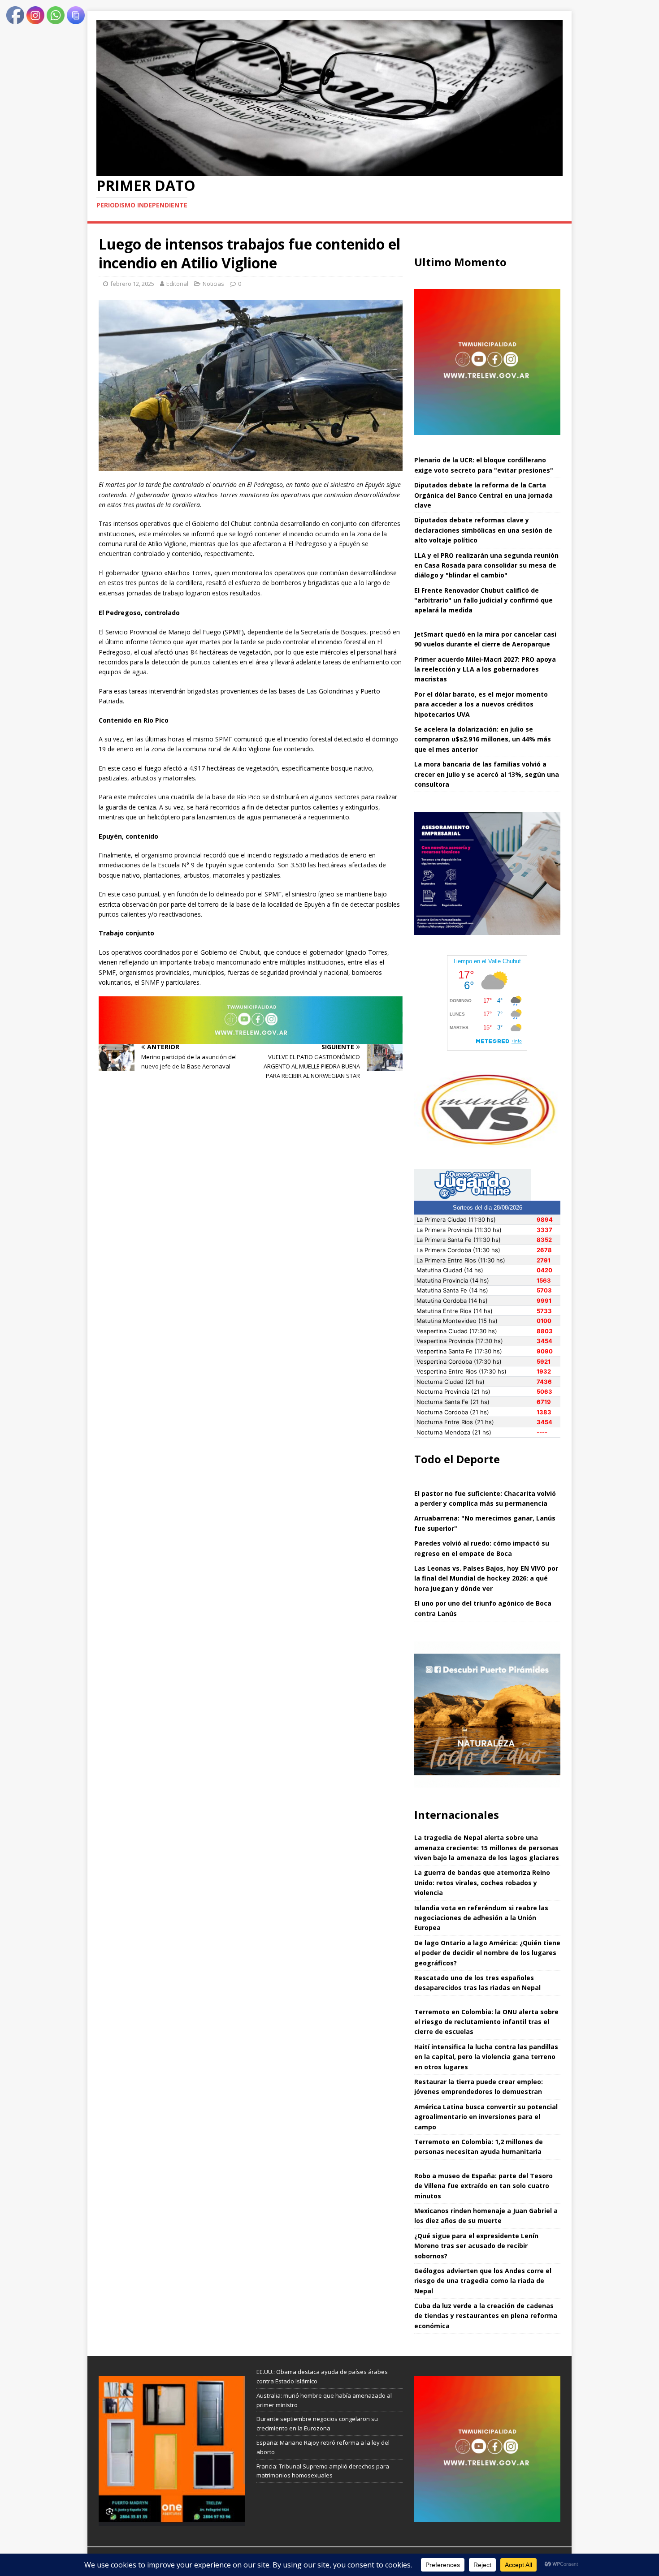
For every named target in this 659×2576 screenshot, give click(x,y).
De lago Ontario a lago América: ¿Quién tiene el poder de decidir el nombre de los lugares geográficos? (487, 1953)
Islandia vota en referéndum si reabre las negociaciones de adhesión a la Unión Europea (481, 1918)
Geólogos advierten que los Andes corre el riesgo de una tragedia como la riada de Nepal (483, 2281)
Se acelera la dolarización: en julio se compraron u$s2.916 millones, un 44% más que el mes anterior (483, 739)
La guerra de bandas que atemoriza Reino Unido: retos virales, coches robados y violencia (482, 1882)
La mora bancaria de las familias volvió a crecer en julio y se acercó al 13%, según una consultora (487, 774)
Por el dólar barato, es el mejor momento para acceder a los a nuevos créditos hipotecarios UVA (481, 704)
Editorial (177, 284)
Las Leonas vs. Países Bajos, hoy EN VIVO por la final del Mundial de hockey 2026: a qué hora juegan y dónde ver (486, 1578)
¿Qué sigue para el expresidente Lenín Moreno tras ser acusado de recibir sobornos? (476, 2246)
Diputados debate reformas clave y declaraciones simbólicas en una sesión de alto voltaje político (483, 530)
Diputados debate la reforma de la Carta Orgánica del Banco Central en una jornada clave (483, 495)
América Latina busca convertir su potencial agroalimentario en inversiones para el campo (486, 2117)
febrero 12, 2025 (132, 284)
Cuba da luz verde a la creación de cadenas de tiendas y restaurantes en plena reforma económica (486, 2316)
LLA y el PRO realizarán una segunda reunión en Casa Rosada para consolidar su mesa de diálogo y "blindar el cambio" (486, 565)
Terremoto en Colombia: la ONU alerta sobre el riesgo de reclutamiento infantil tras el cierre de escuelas (486, 2022)
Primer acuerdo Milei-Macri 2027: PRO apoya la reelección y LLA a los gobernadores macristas (485, 669)
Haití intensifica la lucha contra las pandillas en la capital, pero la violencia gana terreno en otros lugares (486, 2057)
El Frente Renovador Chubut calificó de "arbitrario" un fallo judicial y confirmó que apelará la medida (483, 600)
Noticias (213, 284)
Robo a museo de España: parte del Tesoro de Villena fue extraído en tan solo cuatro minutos (483, 2186)
